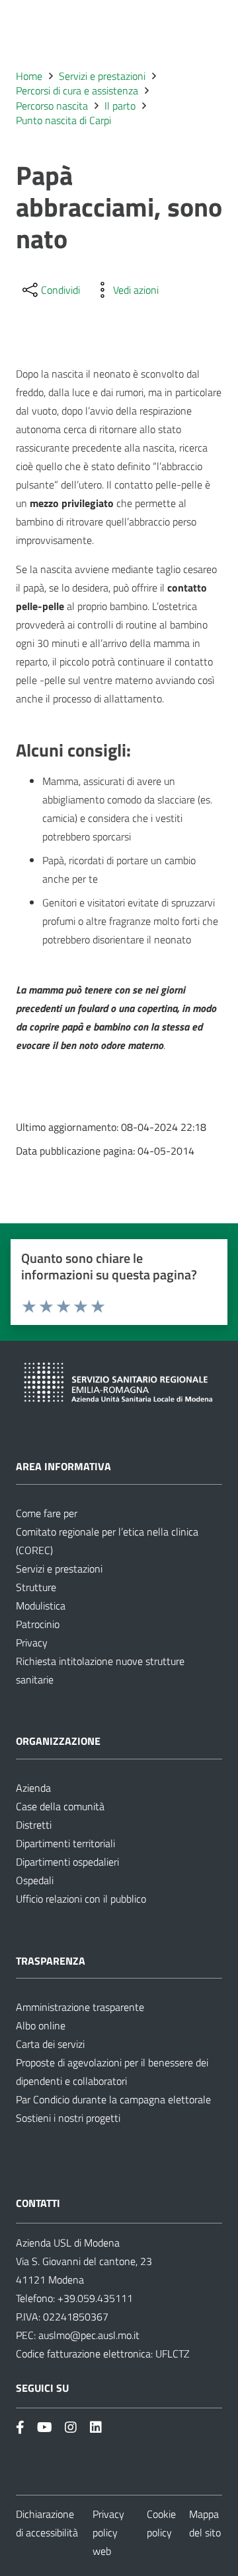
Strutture (36, 1587)
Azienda (33, 1788)
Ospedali (35, 1880)
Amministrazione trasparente (80, 2007)
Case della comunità (60, 1806)
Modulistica (41, 1606)
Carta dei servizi (50, 2044)
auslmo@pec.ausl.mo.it (89, 2335)
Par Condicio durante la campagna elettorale (113, 2099)
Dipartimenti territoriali (65, 1843)
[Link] (20, 2427)
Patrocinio (38, 1624)
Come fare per (47, 1513)
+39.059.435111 (94, 2298)
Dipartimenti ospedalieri (67, 1862)
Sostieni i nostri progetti (68, 2118)
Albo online (41, 2025)
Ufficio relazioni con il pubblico (81, 1899)
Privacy (32, 1643)
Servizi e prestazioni (59, 1569)
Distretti (34, 1825)
